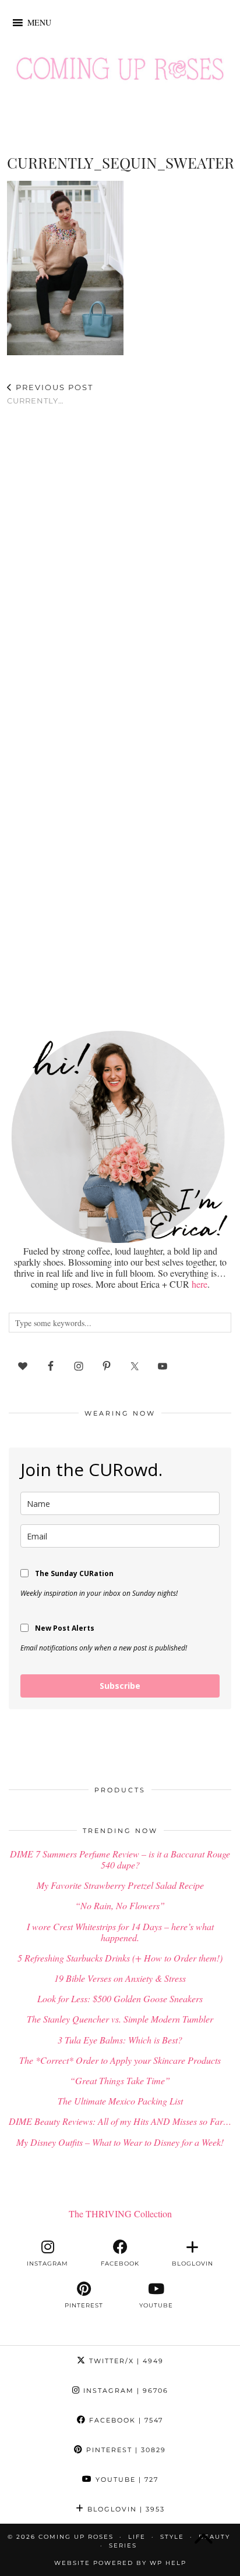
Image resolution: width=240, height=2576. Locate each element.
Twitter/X (125, 2361)
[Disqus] (120, 566)
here (200, 1284)
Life (137, 2537)
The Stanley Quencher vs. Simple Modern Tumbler (120, 2019)
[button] (39, 23)
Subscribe (120, 1686)
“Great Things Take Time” (120, 2080)
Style (172, 2537)
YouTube (126, 2479)
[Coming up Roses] (120, 72)
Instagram (124, 2391)
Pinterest (125, 2450)
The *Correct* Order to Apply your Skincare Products (120, 2060)
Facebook (125, 2420)
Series (123, 2545)
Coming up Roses (76, 2537)
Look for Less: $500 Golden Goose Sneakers (120, 1998)
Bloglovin (125, 2509)
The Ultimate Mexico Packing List (120, 2101)
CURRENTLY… (50, 394)
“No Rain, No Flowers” (120, 1905)
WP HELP (168, 2563)
